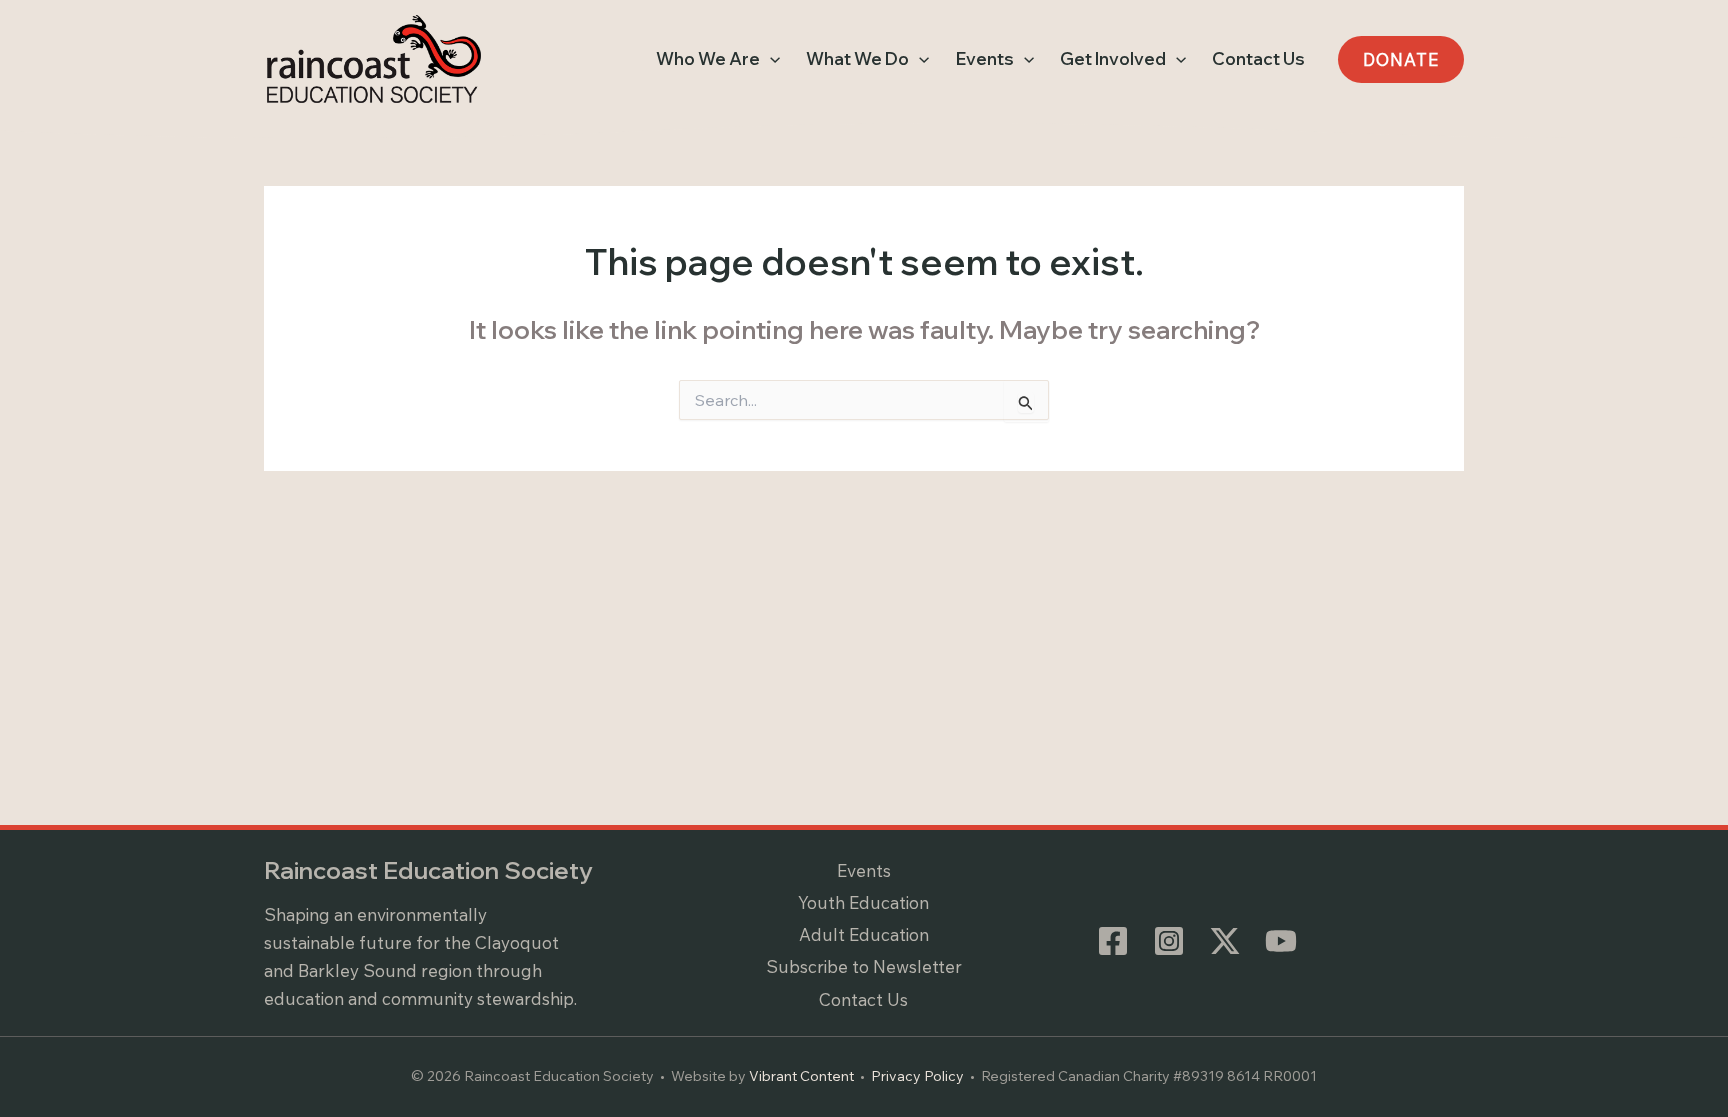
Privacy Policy (917, 1076)
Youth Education (863, 902)
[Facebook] (1113, 941)
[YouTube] (1281, 941)
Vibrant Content (801, 1076)
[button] (770, 59)
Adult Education (864, 934)
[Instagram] (1169, 941)
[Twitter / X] (1225, 941)
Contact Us (863, 999)
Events (864, 870)
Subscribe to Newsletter (864, 966)
